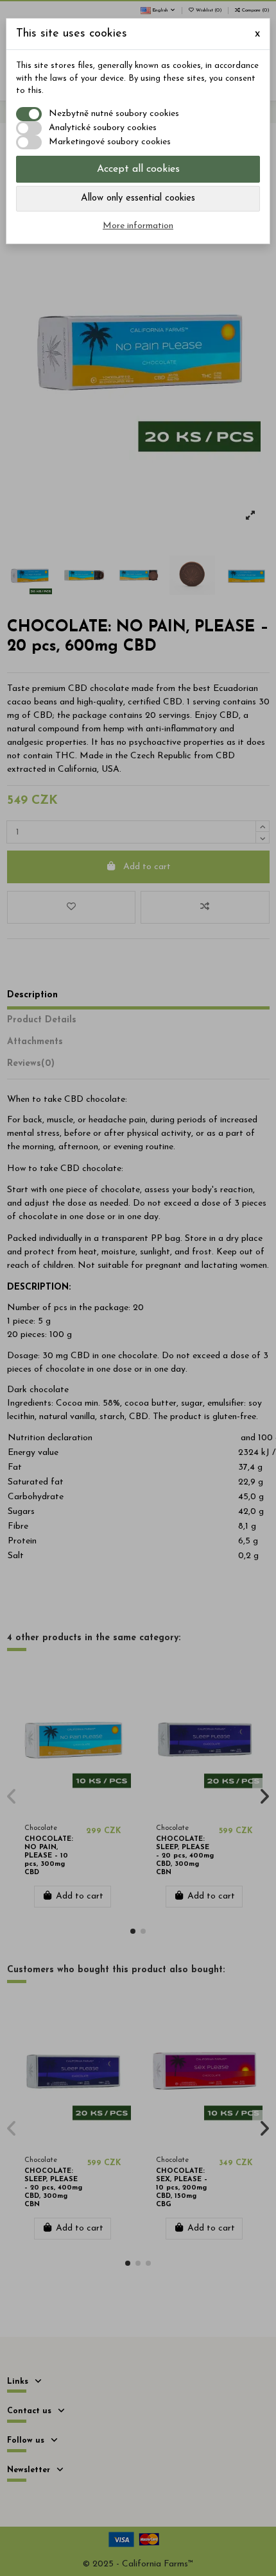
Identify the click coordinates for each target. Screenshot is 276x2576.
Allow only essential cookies (138, 198)
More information (138, 226)
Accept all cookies (138, 169)
